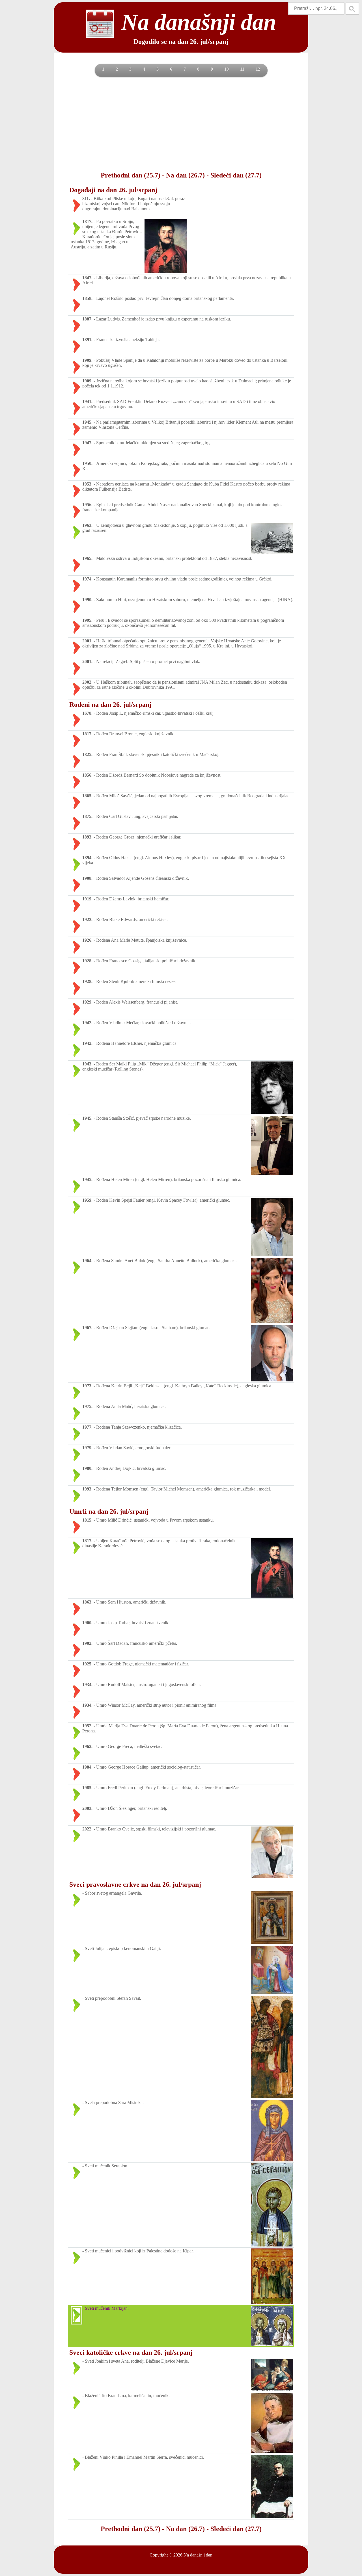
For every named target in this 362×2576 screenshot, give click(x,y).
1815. (87, 1520)
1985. (87, 1788)
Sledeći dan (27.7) (236, 175)
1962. (87, 1746)
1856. (87, 775)
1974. (87, 579)
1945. (87, 422)
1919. (87, 899)
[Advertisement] (181, 124)
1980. (87, 1468)
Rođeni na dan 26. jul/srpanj (110, 705)
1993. (87, 1489)
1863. (87, 1602)
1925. (87, 1664)
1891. (87, 340)
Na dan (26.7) (185, 175)
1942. (87, 1023)
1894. (87, 858)
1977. (87, 1427)
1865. (87, 796)
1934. (87, 1685)
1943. (87, 1064)
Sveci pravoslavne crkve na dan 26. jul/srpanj (135, 1884)
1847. (87, 278)
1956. (87, 505)
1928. (87, 961)
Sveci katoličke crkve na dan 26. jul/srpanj (131, 2352)
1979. (87, 1448)
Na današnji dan (198, 2555)
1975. (87, 1406)
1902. (87, 1643)
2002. (87, 682)
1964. (87, 1261)
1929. (87, 1002)
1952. (87, 1726)
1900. (87, 1623)
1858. (87, 298)
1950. (87, 463)
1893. (87, 837)
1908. (87, 878)
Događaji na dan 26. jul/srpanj (113, 190)
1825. (87, 754)
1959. (87, 1200)
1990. (87, 600)
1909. (87, 360)
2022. (87, 1829)
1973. (87, 1386)
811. (86, 199)
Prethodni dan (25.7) (131, 175)
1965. (87, 558)
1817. (87, 221)
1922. (87, 919)
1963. (87, 525)
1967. (87, 1328)
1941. (87, 401)
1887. (87, 319)
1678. (87, 713)
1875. (87, 816)
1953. (87, 484)
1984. (87, 1767)
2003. (87, 1808)
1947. (87, 443)
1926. (87, 940)
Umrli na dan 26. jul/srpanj (109, 1511)
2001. (87, 641)
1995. (87, 620)
